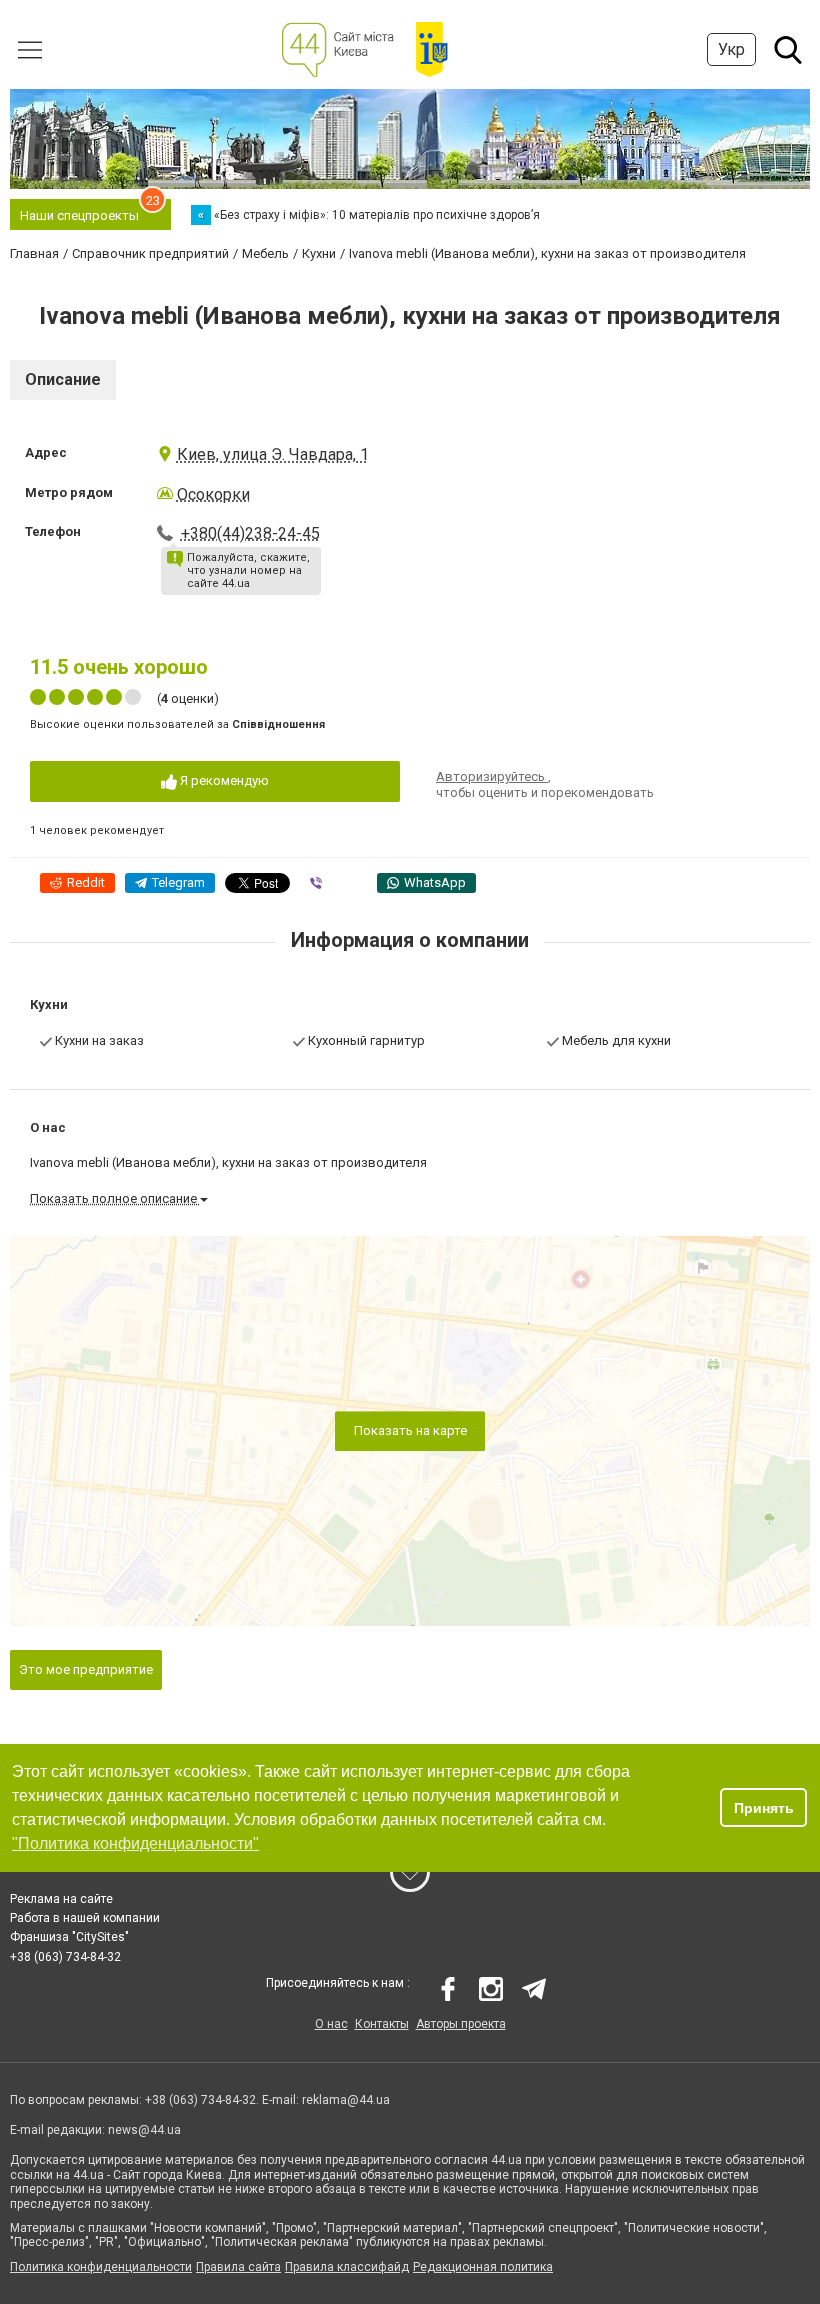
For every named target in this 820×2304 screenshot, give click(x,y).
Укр (731, 49)
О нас (331, 2024)
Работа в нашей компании (85, 1918)
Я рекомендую (223, 780)
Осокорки (213, 494)
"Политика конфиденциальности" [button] (135, 1843)
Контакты (382, 2024)
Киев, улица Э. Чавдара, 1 (273, 454)
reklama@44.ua (346, 2100)
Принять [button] (764, 1808)
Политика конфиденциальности (101, 2267)
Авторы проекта (461, 2024)
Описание (63, 379)
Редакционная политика (483, 2267)
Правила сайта (238, 2267)
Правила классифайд (347, 2267)
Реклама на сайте (61, 1899)
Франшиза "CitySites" (69, 1937)
